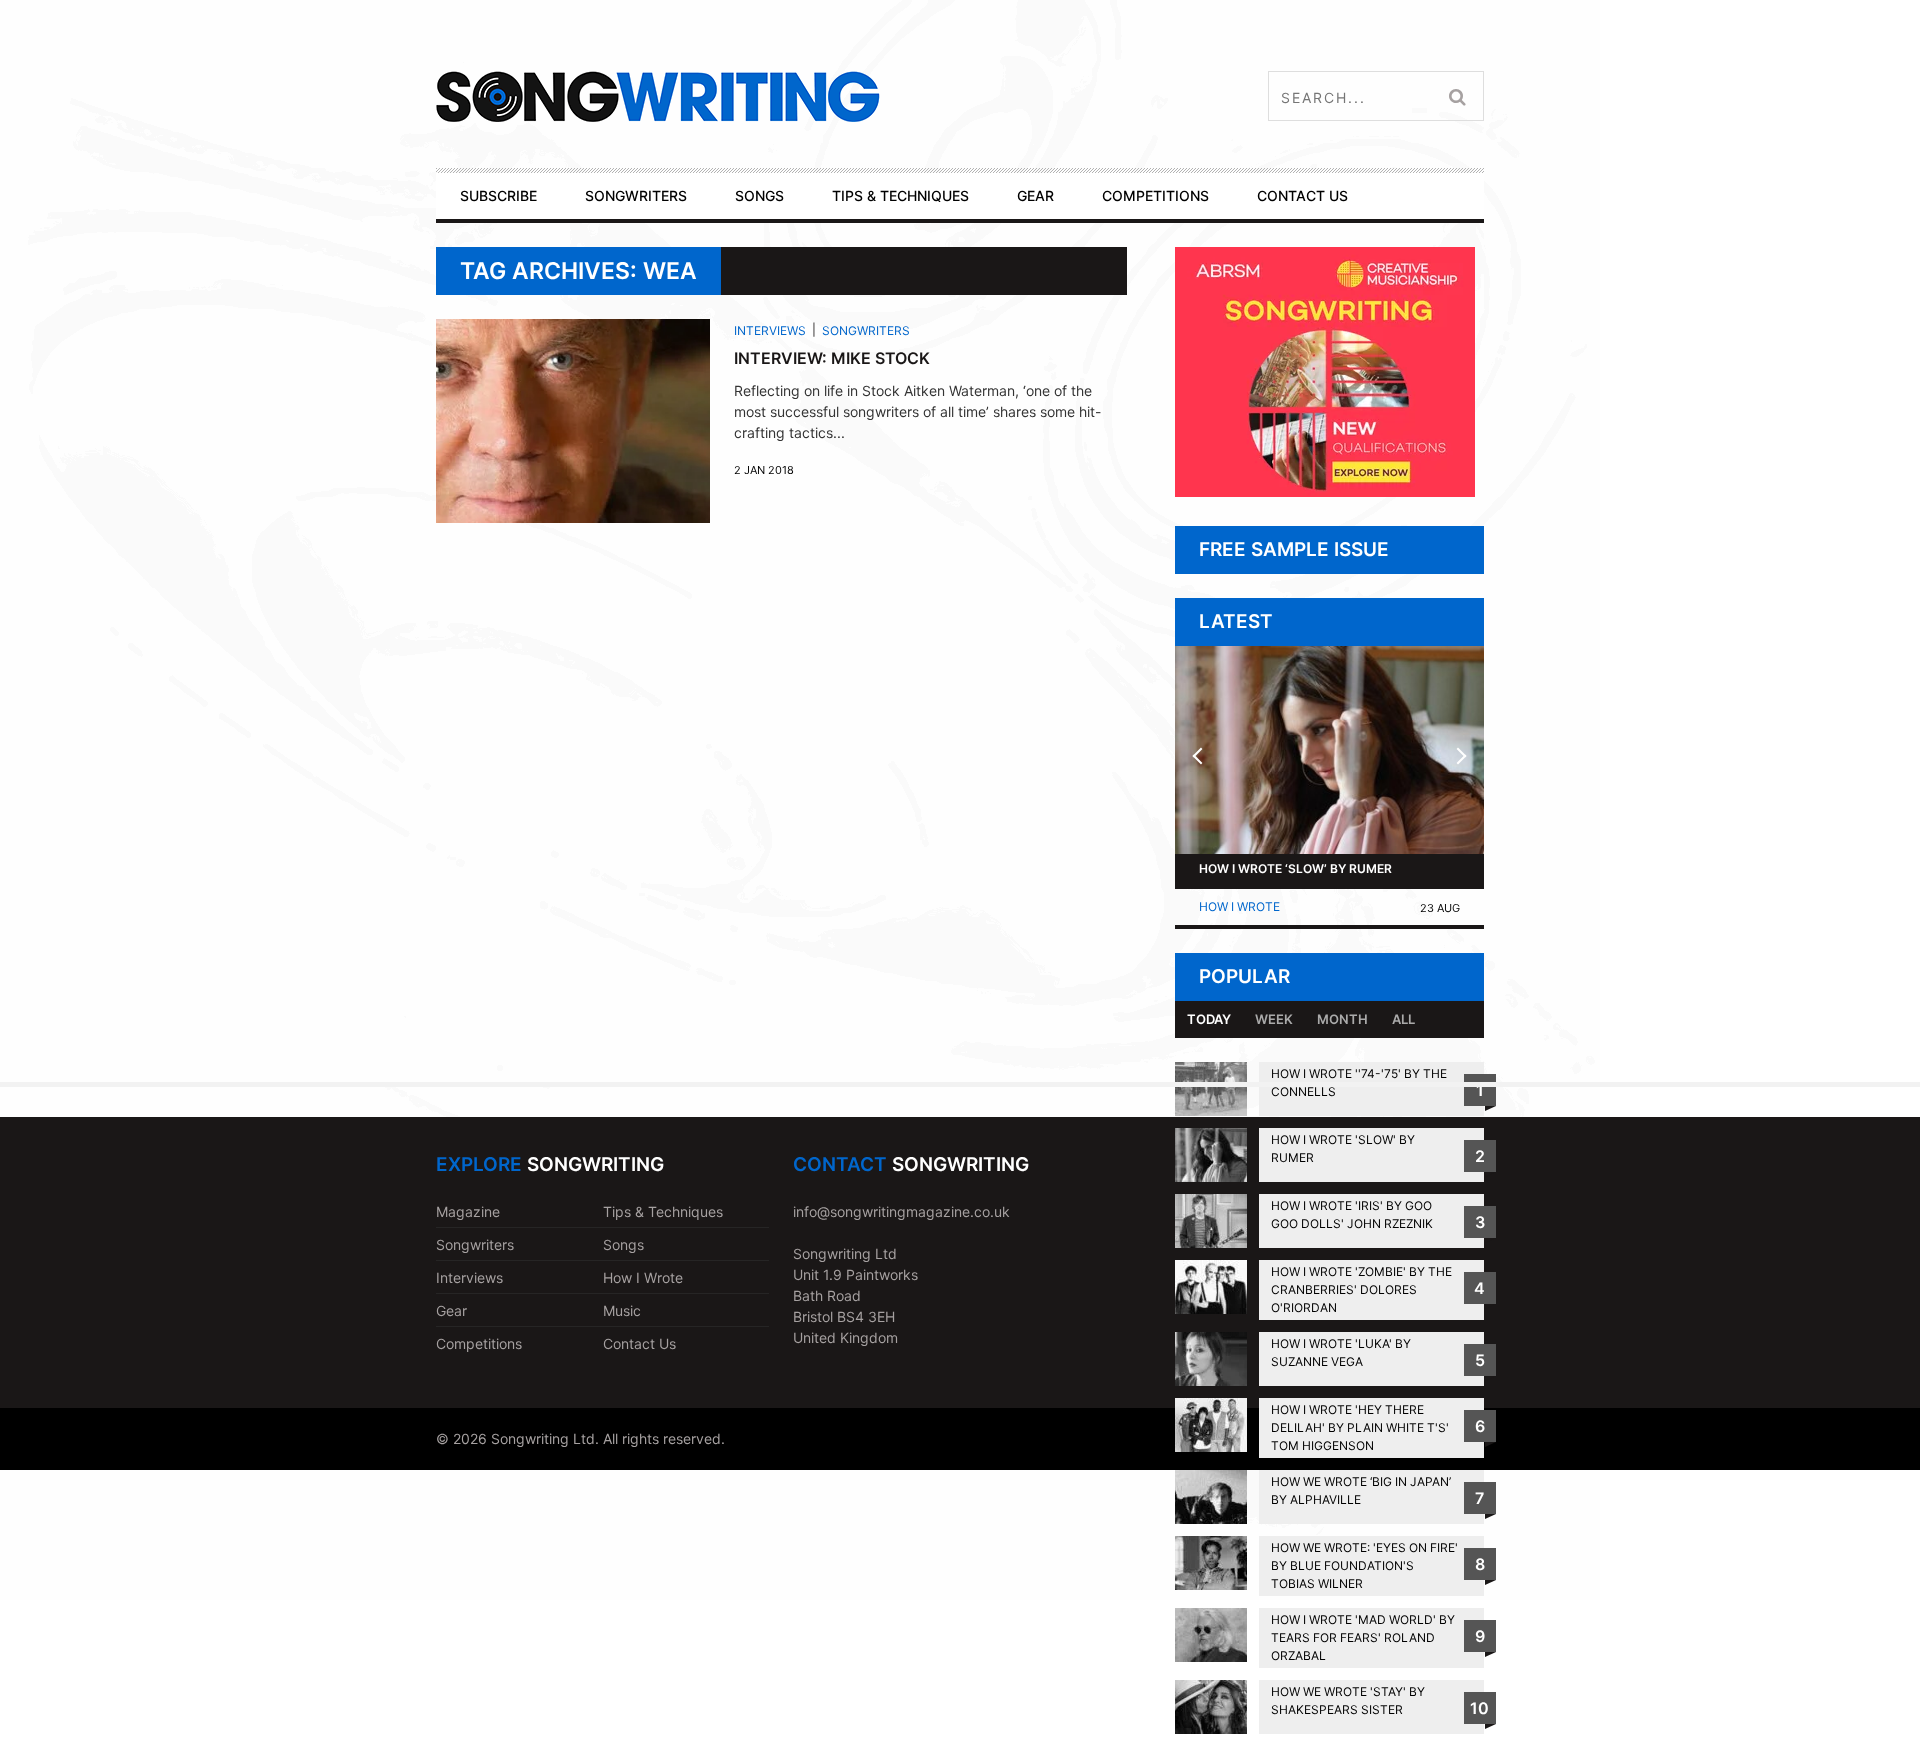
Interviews (770, 330)
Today (1209, 1019)
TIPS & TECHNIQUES (900, 195)
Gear (451, 1310)
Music (622, 1310)
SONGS (759, 195)
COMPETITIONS (1155, 195)
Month (1342, 1019)
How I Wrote (1239, 906)
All (1403, 1019)
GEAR (1035, 195)
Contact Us (639, 1343)
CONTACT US (1302, 195)
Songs (623, 1244)
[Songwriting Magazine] (776, 96)
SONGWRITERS (636, 195)
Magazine (468, 1211)
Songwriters (866, 330)
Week (1274, 1019)
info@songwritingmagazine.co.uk (901, 1211)
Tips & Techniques (663, 1211)
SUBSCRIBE (498, 195)
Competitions (479, 1343)
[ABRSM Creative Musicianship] (1325, 491)
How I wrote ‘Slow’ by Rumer (1295, 868)
